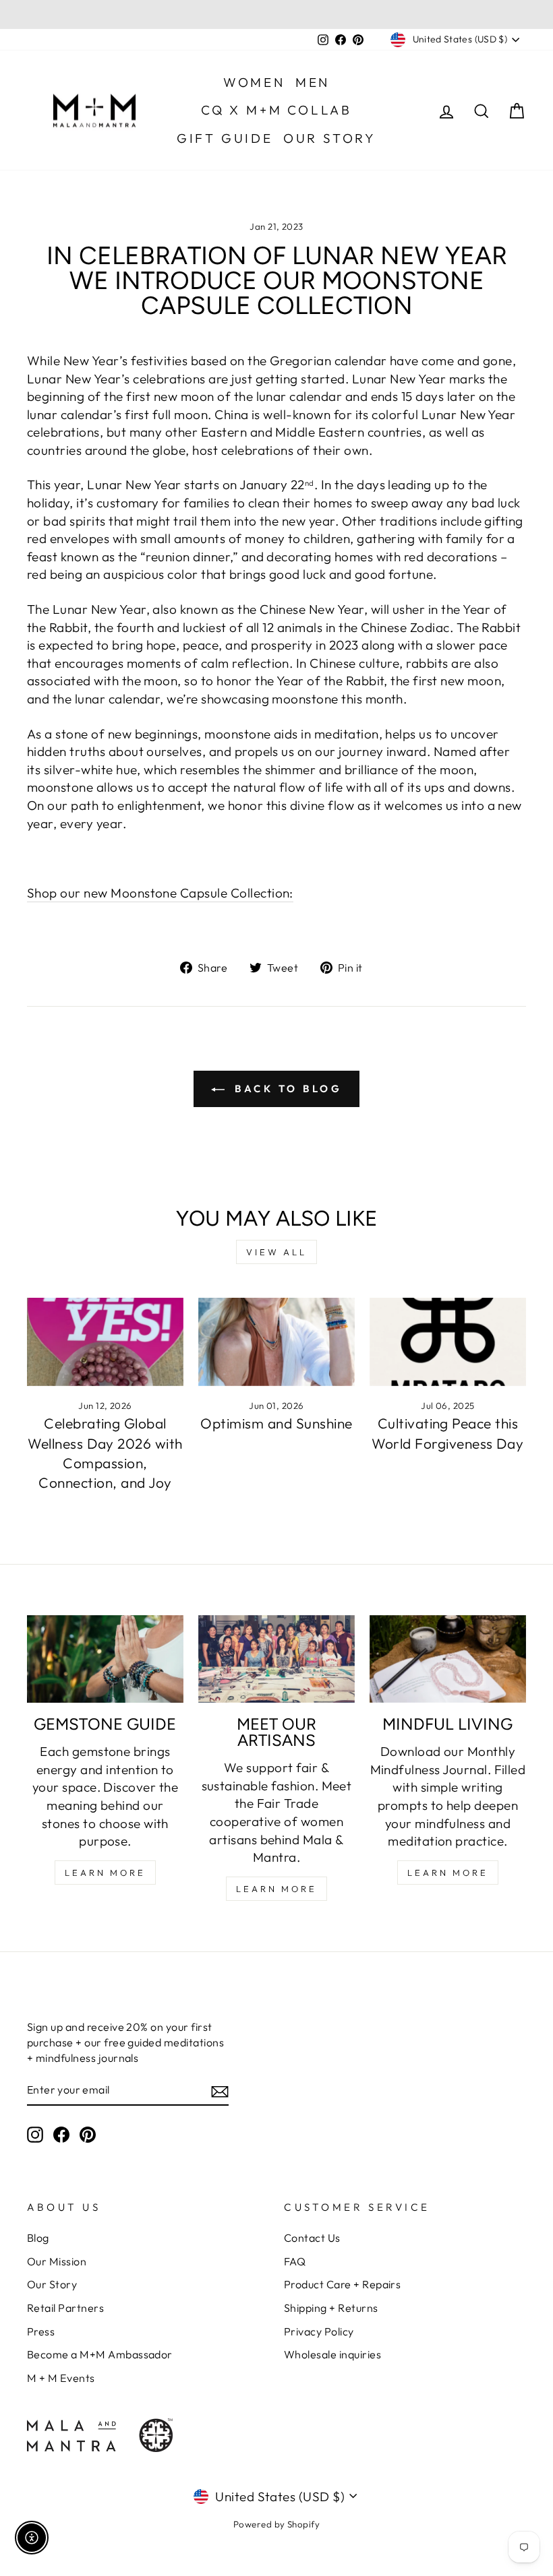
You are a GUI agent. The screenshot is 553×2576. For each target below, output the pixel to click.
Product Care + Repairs (342, 2284)
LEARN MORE (105, 1873)
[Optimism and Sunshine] (276, 1342)
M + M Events (61, 2378)
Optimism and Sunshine (276, 1423)
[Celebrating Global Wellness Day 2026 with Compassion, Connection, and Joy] (105, 1342)
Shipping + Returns (331, 2308)
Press (41, 2331)
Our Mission (57, 2261)
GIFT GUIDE (225, 138)
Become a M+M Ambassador (100, 2354)
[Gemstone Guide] (105, 1659)
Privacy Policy (319, 2331)
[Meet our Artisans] (276, 1659)
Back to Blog (286, 1089)
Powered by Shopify (277, 2524)
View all (276, 1252)
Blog (38, 2238)
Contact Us (312, 2238)
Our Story (52, 2284)
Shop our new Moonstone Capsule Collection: (160, 893)
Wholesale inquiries (332, 2354)
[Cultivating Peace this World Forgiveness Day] (448, 1342)
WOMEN (254, 82)
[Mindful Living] (448, 1659)
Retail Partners (65, 2308)
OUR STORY (330, 138)
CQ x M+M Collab (276, 110)
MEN (313, 82)
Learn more (448, 1873)
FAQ (295, 2261)
